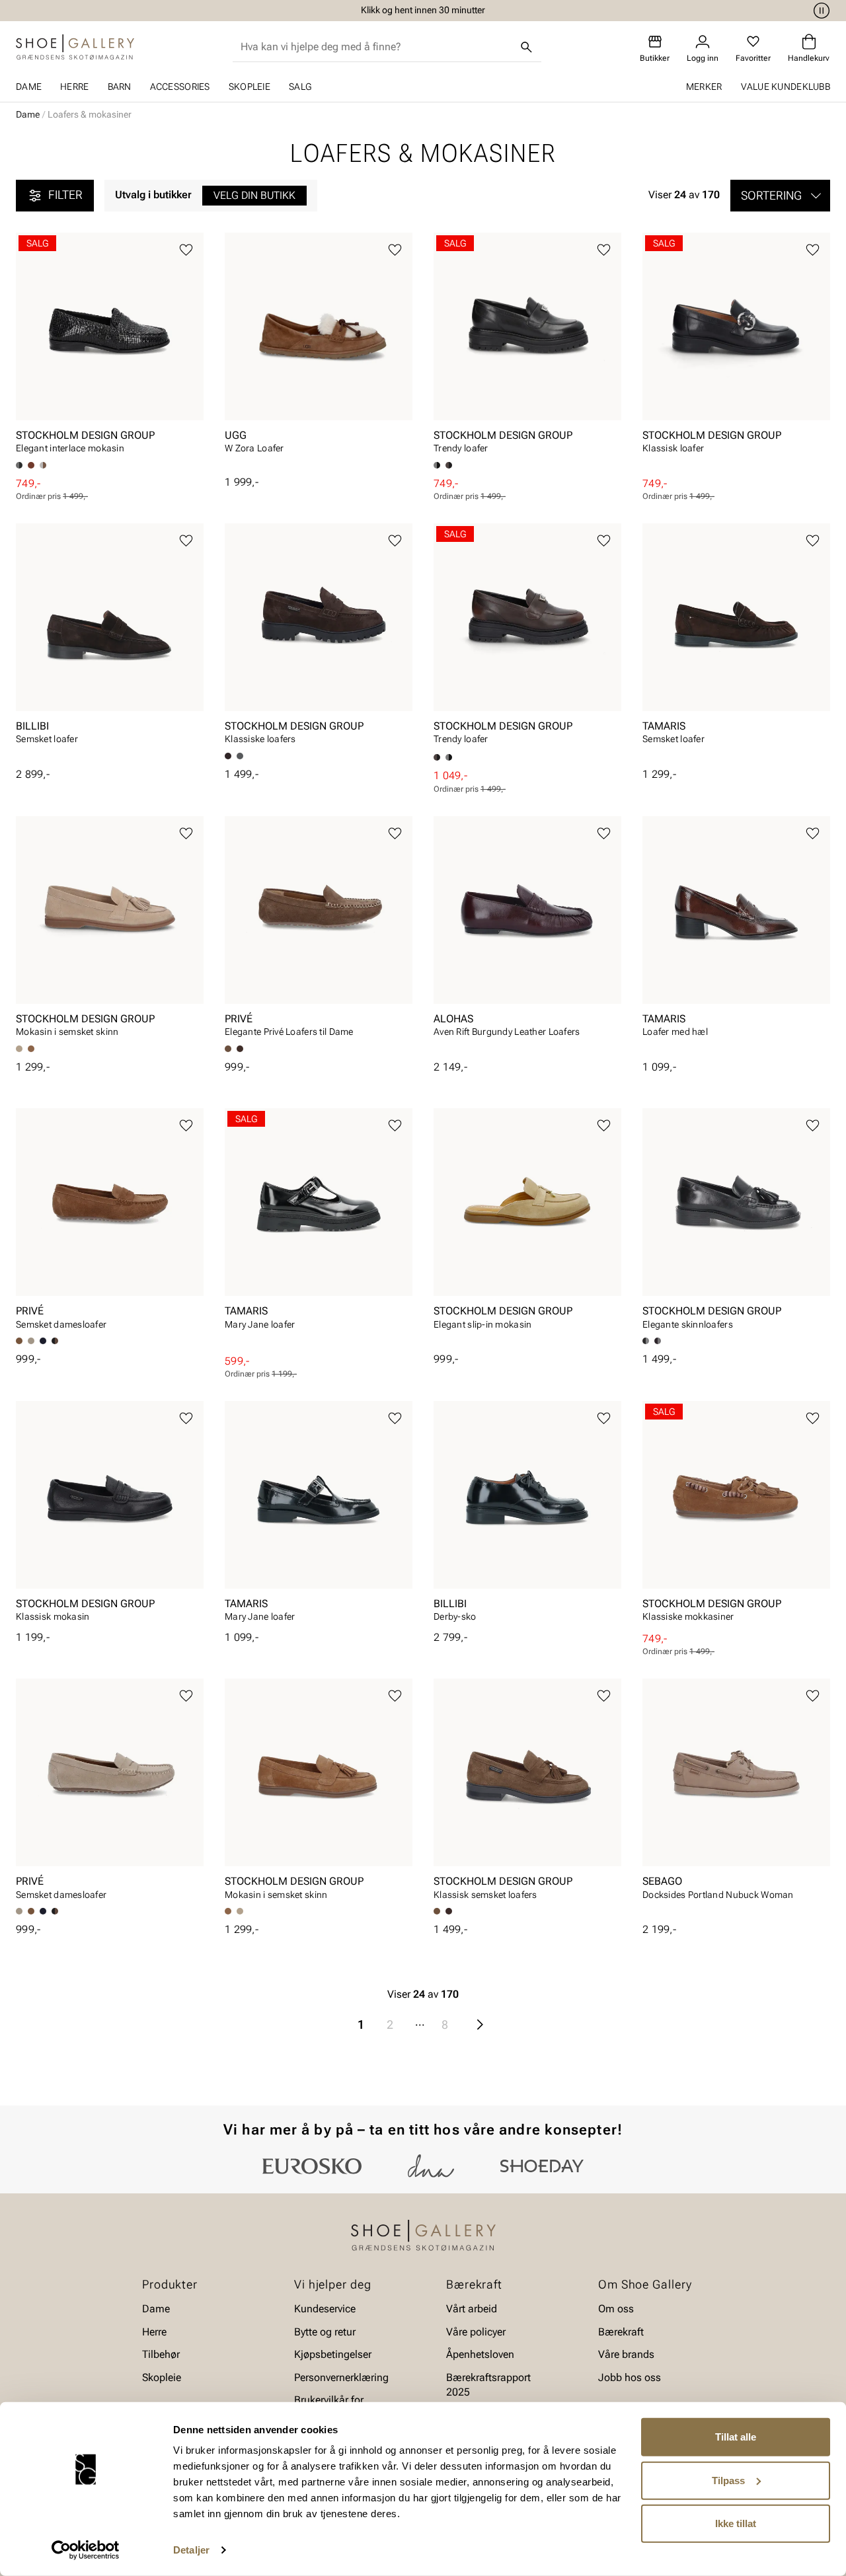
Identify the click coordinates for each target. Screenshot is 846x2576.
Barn (120, 87)
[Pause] (820, 11)
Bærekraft (621, 2332)
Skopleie (250, 87)
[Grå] (43, 465)
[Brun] (31, 465)
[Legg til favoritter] (186, 250)
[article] (110, 347)
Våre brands (626, 2354)
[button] (780, 196)
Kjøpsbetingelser (333, 2354)
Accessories (180, 87)
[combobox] (376, 47)
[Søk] (527, 47)
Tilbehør (161, 2354)
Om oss (616, 2309)
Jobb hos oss (630, 2377)
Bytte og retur (325, 2332)
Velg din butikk (254, 195)
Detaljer (191, 2550)
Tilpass (728, 2480)
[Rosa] (658, 1341)
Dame (29, 87)
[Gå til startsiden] (75, 47)
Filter (65, 195)
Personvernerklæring (341, 2377)
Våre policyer (476, 2332)
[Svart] (240, 756)
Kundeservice (325, 2309)
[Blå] (43, 1341)
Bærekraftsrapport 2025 (488, 2385)
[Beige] (31, 1341)
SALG (300, 87)
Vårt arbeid (472, 2309)
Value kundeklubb (786, 87)
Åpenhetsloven (480, 2354)
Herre (74, 87)
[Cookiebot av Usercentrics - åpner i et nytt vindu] (86, 2550)
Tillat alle (736, 2437)
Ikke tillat (736, 2523)
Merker (704, 87)
